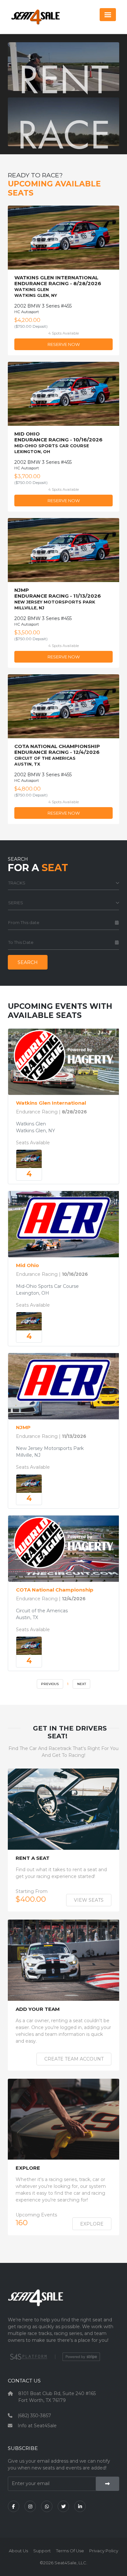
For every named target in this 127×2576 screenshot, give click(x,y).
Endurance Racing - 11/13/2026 (58, 599)
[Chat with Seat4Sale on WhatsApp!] (47, 2506)
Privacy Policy (104, 2551)
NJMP (23, 1428)
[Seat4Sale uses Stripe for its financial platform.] (81, 2357)
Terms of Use (70, 2551)
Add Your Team (38, 2009)
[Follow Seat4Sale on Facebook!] (14, 2506)
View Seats (89, 1900)
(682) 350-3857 (34, 2416)
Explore (28, 2168)
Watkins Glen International (51, 1103)
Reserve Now (64, 344)
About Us (18, 2551)
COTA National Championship (55, 1590)
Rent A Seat (33, 1858)
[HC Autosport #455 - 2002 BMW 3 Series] (29, 1159)
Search (28, 962)
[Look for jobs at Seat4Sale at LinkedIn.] (80, 2506)
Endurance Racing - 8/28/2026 (58, 286)
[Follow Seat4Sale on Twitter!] (63, 2506)
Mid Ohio (28, 1265)
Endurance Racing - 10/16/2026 (58, 443)
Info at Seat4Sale (37, 2426)
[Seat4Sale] (63, 2303)
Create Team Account (74, 2059)
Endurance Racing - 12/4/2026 (57, 755)
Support (42, 2551)
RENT (64, 79)
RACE (63, 134)
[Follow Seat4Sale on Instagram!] (30, 2506)
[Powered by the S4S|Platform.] (28, 2357)
